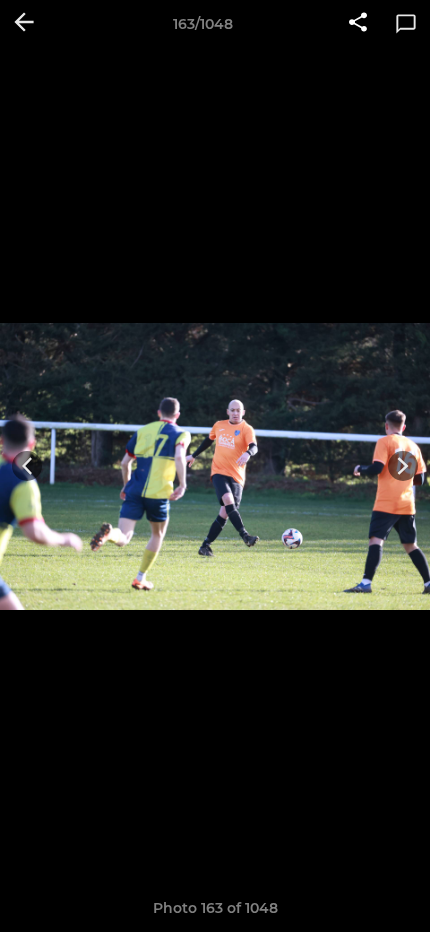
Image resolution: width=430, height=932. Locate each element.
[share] (358, 24)
